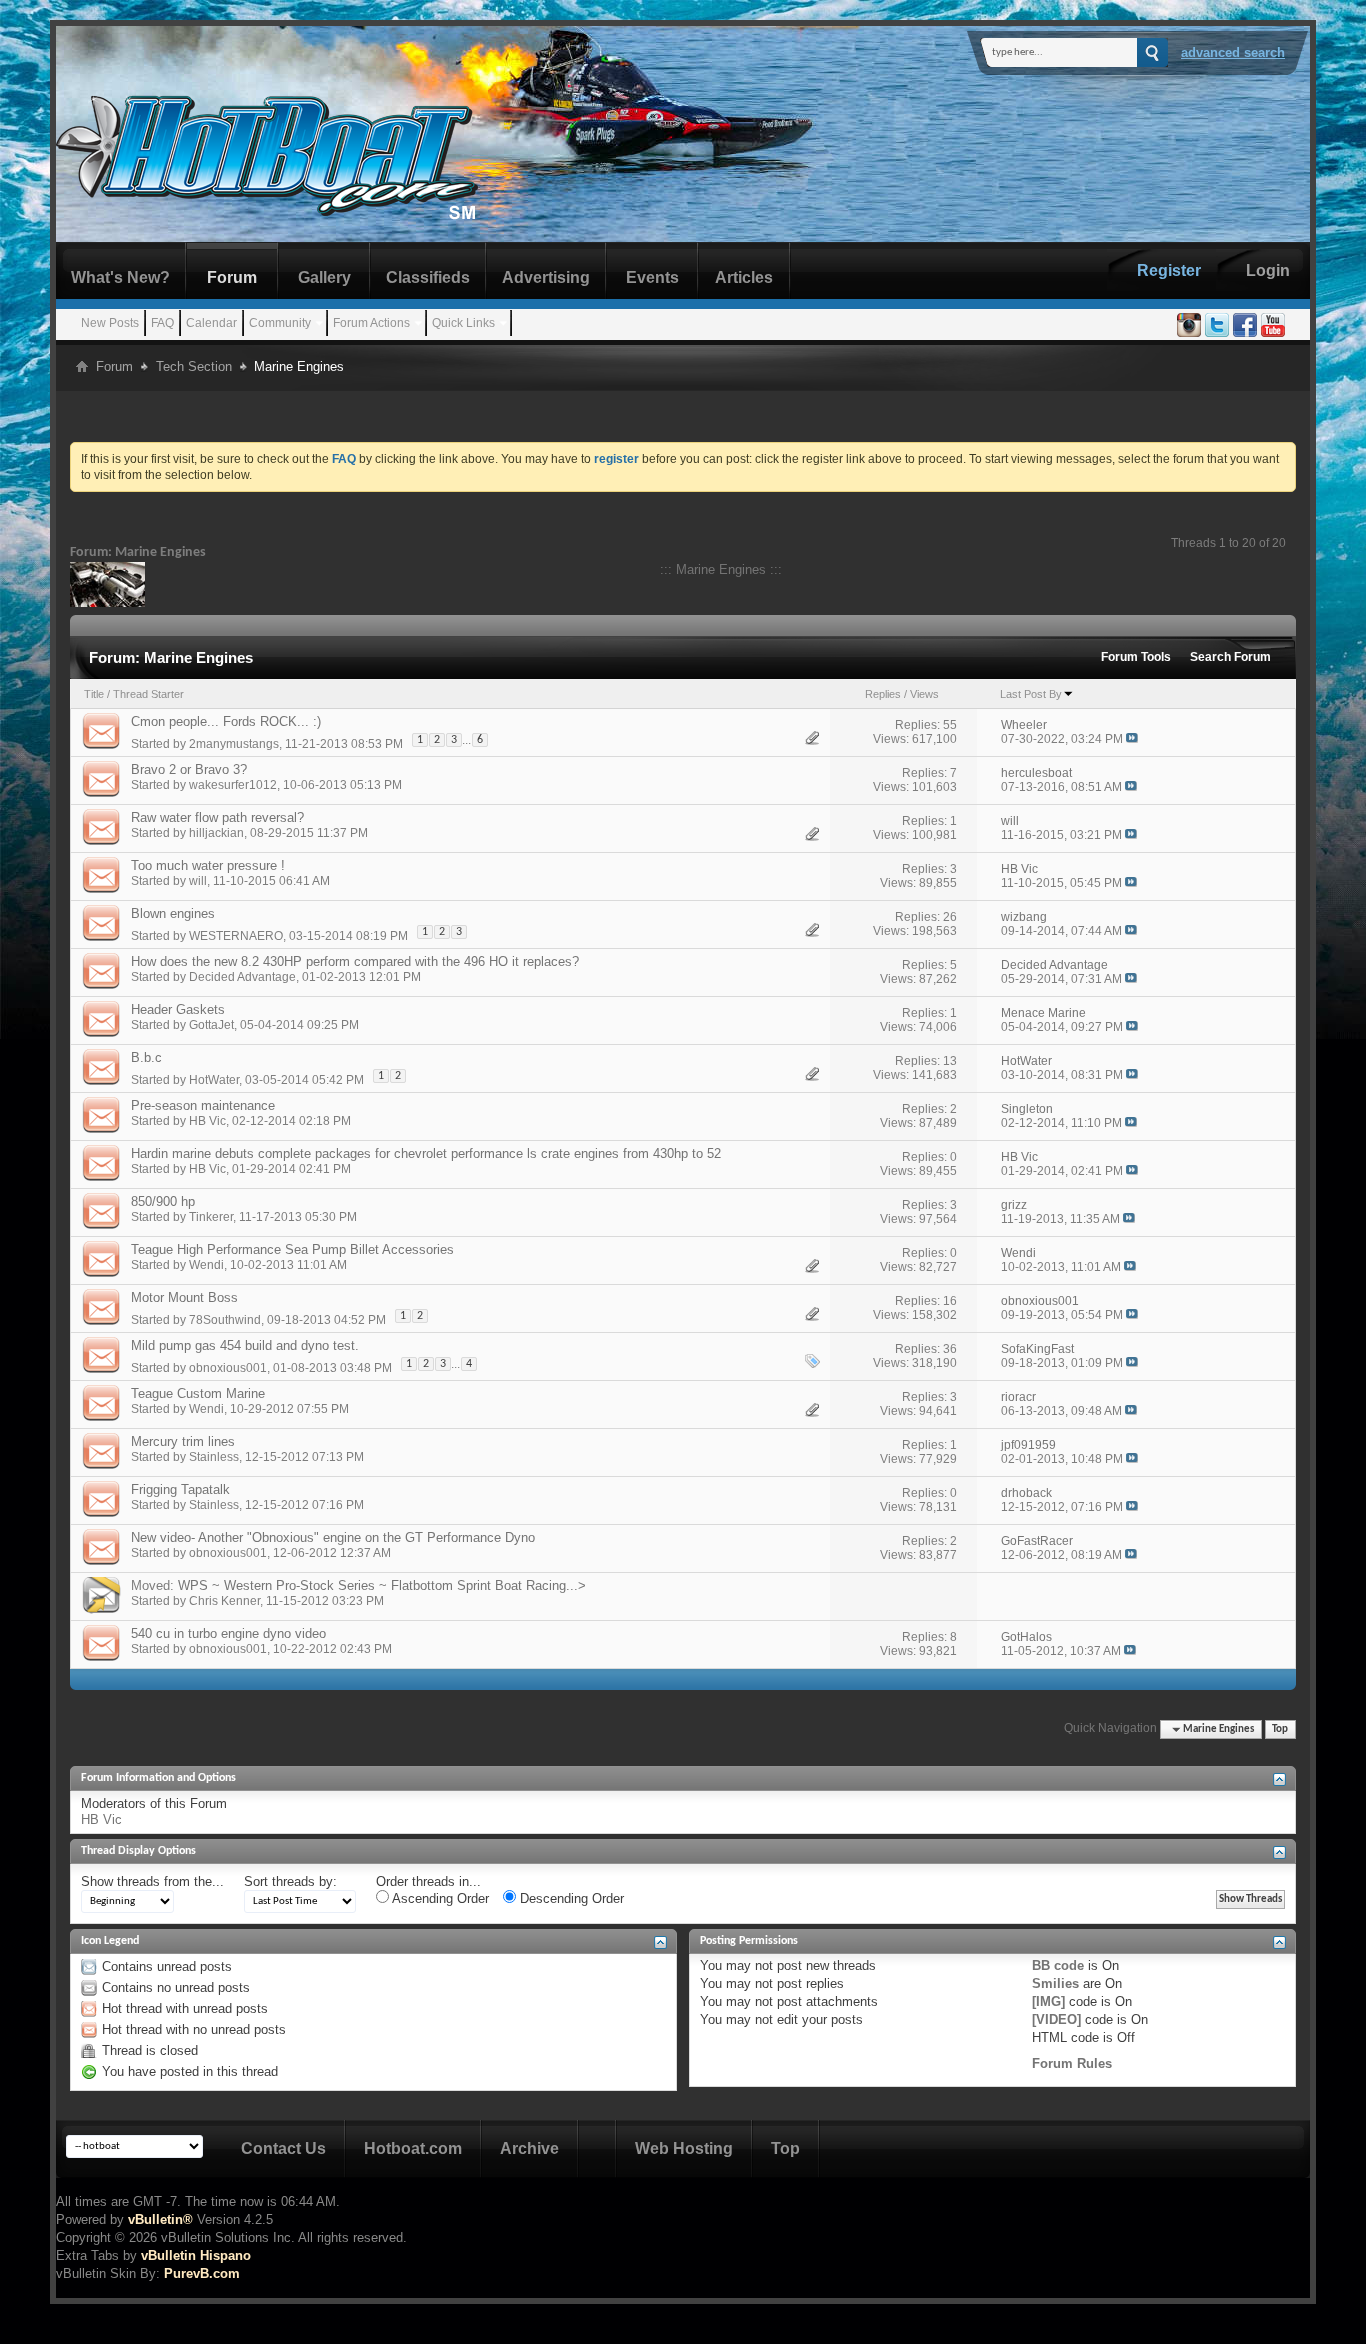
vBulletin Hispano (196, 2255)
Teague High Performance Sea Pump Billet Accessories (292, 1249)
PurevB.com (202, 2273)
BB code (1058, 1965)
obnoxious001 (228, 1368)
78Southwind (225, 1320)
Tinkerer (211, 1217)
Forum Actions (371, 323)
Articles (744, 277)
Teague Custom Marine (198, 1393)
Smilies (1055, 1983)
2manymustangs (234, 744)
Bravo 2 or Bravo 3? (189, 769)
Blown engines (173, 913)
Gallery (324, 277)
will (198, 881)
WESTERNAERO (236, 936)
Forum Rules (1072, 2063)
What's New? (120, 277)
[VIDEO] (1056, 2019)
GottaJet (211, 1025)
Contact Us (283, 2148)
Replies (883, 694)
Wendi (206, 1265)
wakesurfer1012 (233, 785)
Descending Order (570, 1898)
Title (94, 694)
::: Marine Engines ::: (721, 569)
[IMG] (1048, 2001)
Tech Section (194, 366)
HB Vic (207, 1121)
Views (924, 694)
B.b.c (146, 1057)
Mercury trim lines (183, 1441)
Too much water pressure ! (208, 865)
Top (1280, 1729)
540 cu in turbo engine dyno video (228, 1633)
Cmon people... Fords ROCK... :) (226, 721)
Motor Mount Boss (184, 1297)
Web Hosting (684, 2148)
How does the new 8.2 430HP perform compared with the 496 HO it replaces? (355, 961)
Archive (529, 2148)
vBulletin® (160, 2219)
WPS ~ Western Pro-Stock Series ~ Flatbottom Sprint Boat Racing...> (382, 1585)
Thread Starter (148, 694)
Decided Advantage (242, 977)
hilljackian (216, 833)
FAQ (162, 323)
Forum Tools (1136, 657)
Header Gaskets (178, 1009)
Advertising (546, 277)
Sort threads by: (290, 1881)
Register (1169, 270)
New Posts (110, 323)
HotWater (214, 1080)
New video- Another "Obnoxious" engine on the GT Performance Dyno (333, 1537)
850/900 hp (163, 1201)
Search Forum (1230, 657)
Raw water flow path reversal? (217, 817)
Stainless (214, 1457)
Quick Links (463, 323)
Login (1268, 270)
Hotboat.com (413, 2148)
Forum (232, 277)
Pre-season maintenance (203, 1105)
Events (652, 277)
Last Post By (1031, 694)
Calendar (211, 323)
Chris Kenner (224, 1601)
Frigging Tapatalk (180, 1489)
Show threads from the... (152, 1881)
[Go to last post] (1132, 739)
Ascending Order (439, 1898)
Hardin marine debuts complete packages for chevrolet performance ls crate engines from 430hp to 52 (426, 1153)
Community (280, 323)
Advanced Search (1233, 52)
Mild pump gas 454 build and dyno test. (245, 1345)
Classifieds (428, 277)
